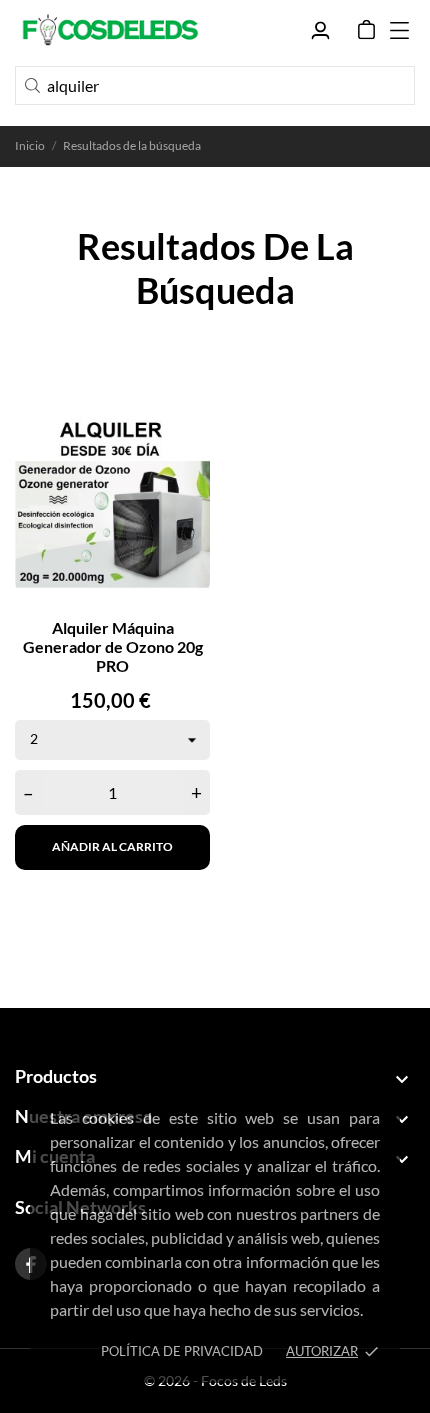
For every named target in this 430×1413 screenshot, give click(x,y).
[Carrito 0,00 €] (366, 30)
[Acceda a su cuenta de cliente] (320, 30)
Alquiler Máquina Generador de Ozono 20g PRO (113, 646)
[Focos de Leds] (110, 30)
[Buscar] (32, 85)
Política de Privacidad (182, 1351)
